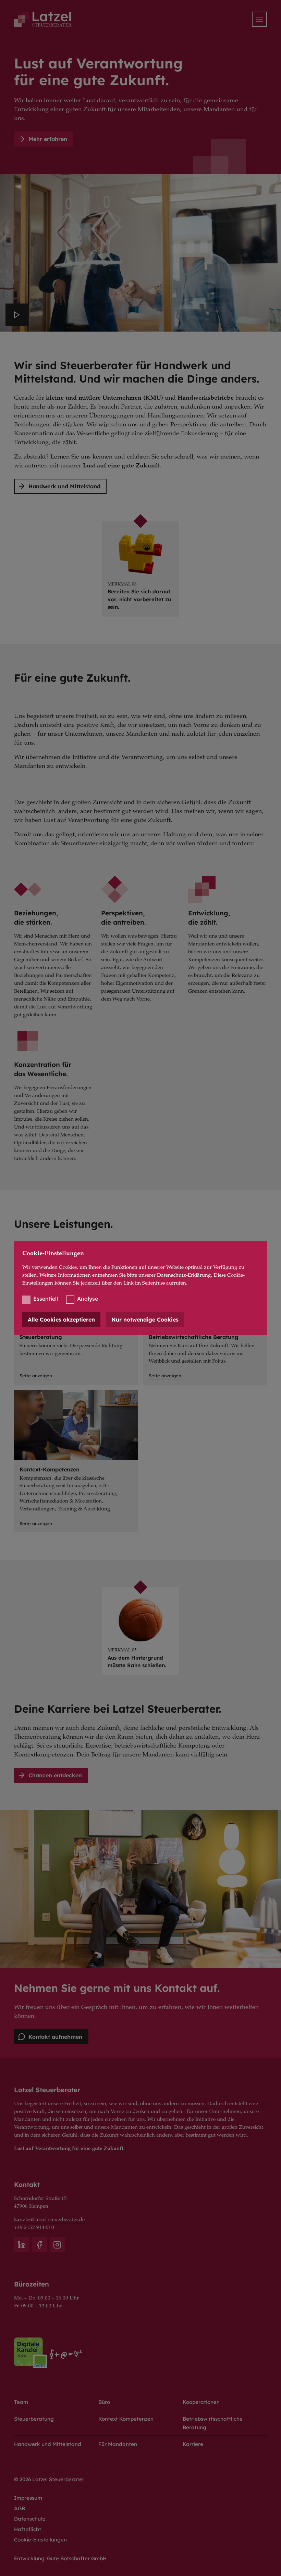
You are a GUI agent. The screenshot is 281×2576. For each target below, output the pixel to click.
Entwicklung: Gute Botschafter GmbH (60, 2558)
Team (21, 2402)
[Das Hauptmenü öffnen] (259, 19)
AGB (20, 2508)
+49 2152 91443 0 (34, 2228)
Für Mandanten (118, 2444)
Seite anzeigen (36, 1523)
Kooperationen (201, 2402)
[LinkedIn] (22, 2245)
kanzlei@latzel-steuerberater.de (49, 2220)
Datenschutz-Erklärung (184, 1276)
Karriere (193, 2444)
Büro (104, 2402)
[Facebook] (39, 2245)
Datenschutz (30, 2519)
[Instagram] (57, 2245)
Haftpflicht (28, 2529)
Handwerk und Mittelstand (48, 2444)
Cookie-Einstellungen (40, 2540)
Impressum (28, 2498)
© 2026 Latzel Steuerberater (49, 2479)
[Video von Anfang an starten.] (17, 315)
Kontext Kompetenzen (126, 2419)
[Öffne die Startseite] (43, 19)
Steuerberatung (34, 2419)
